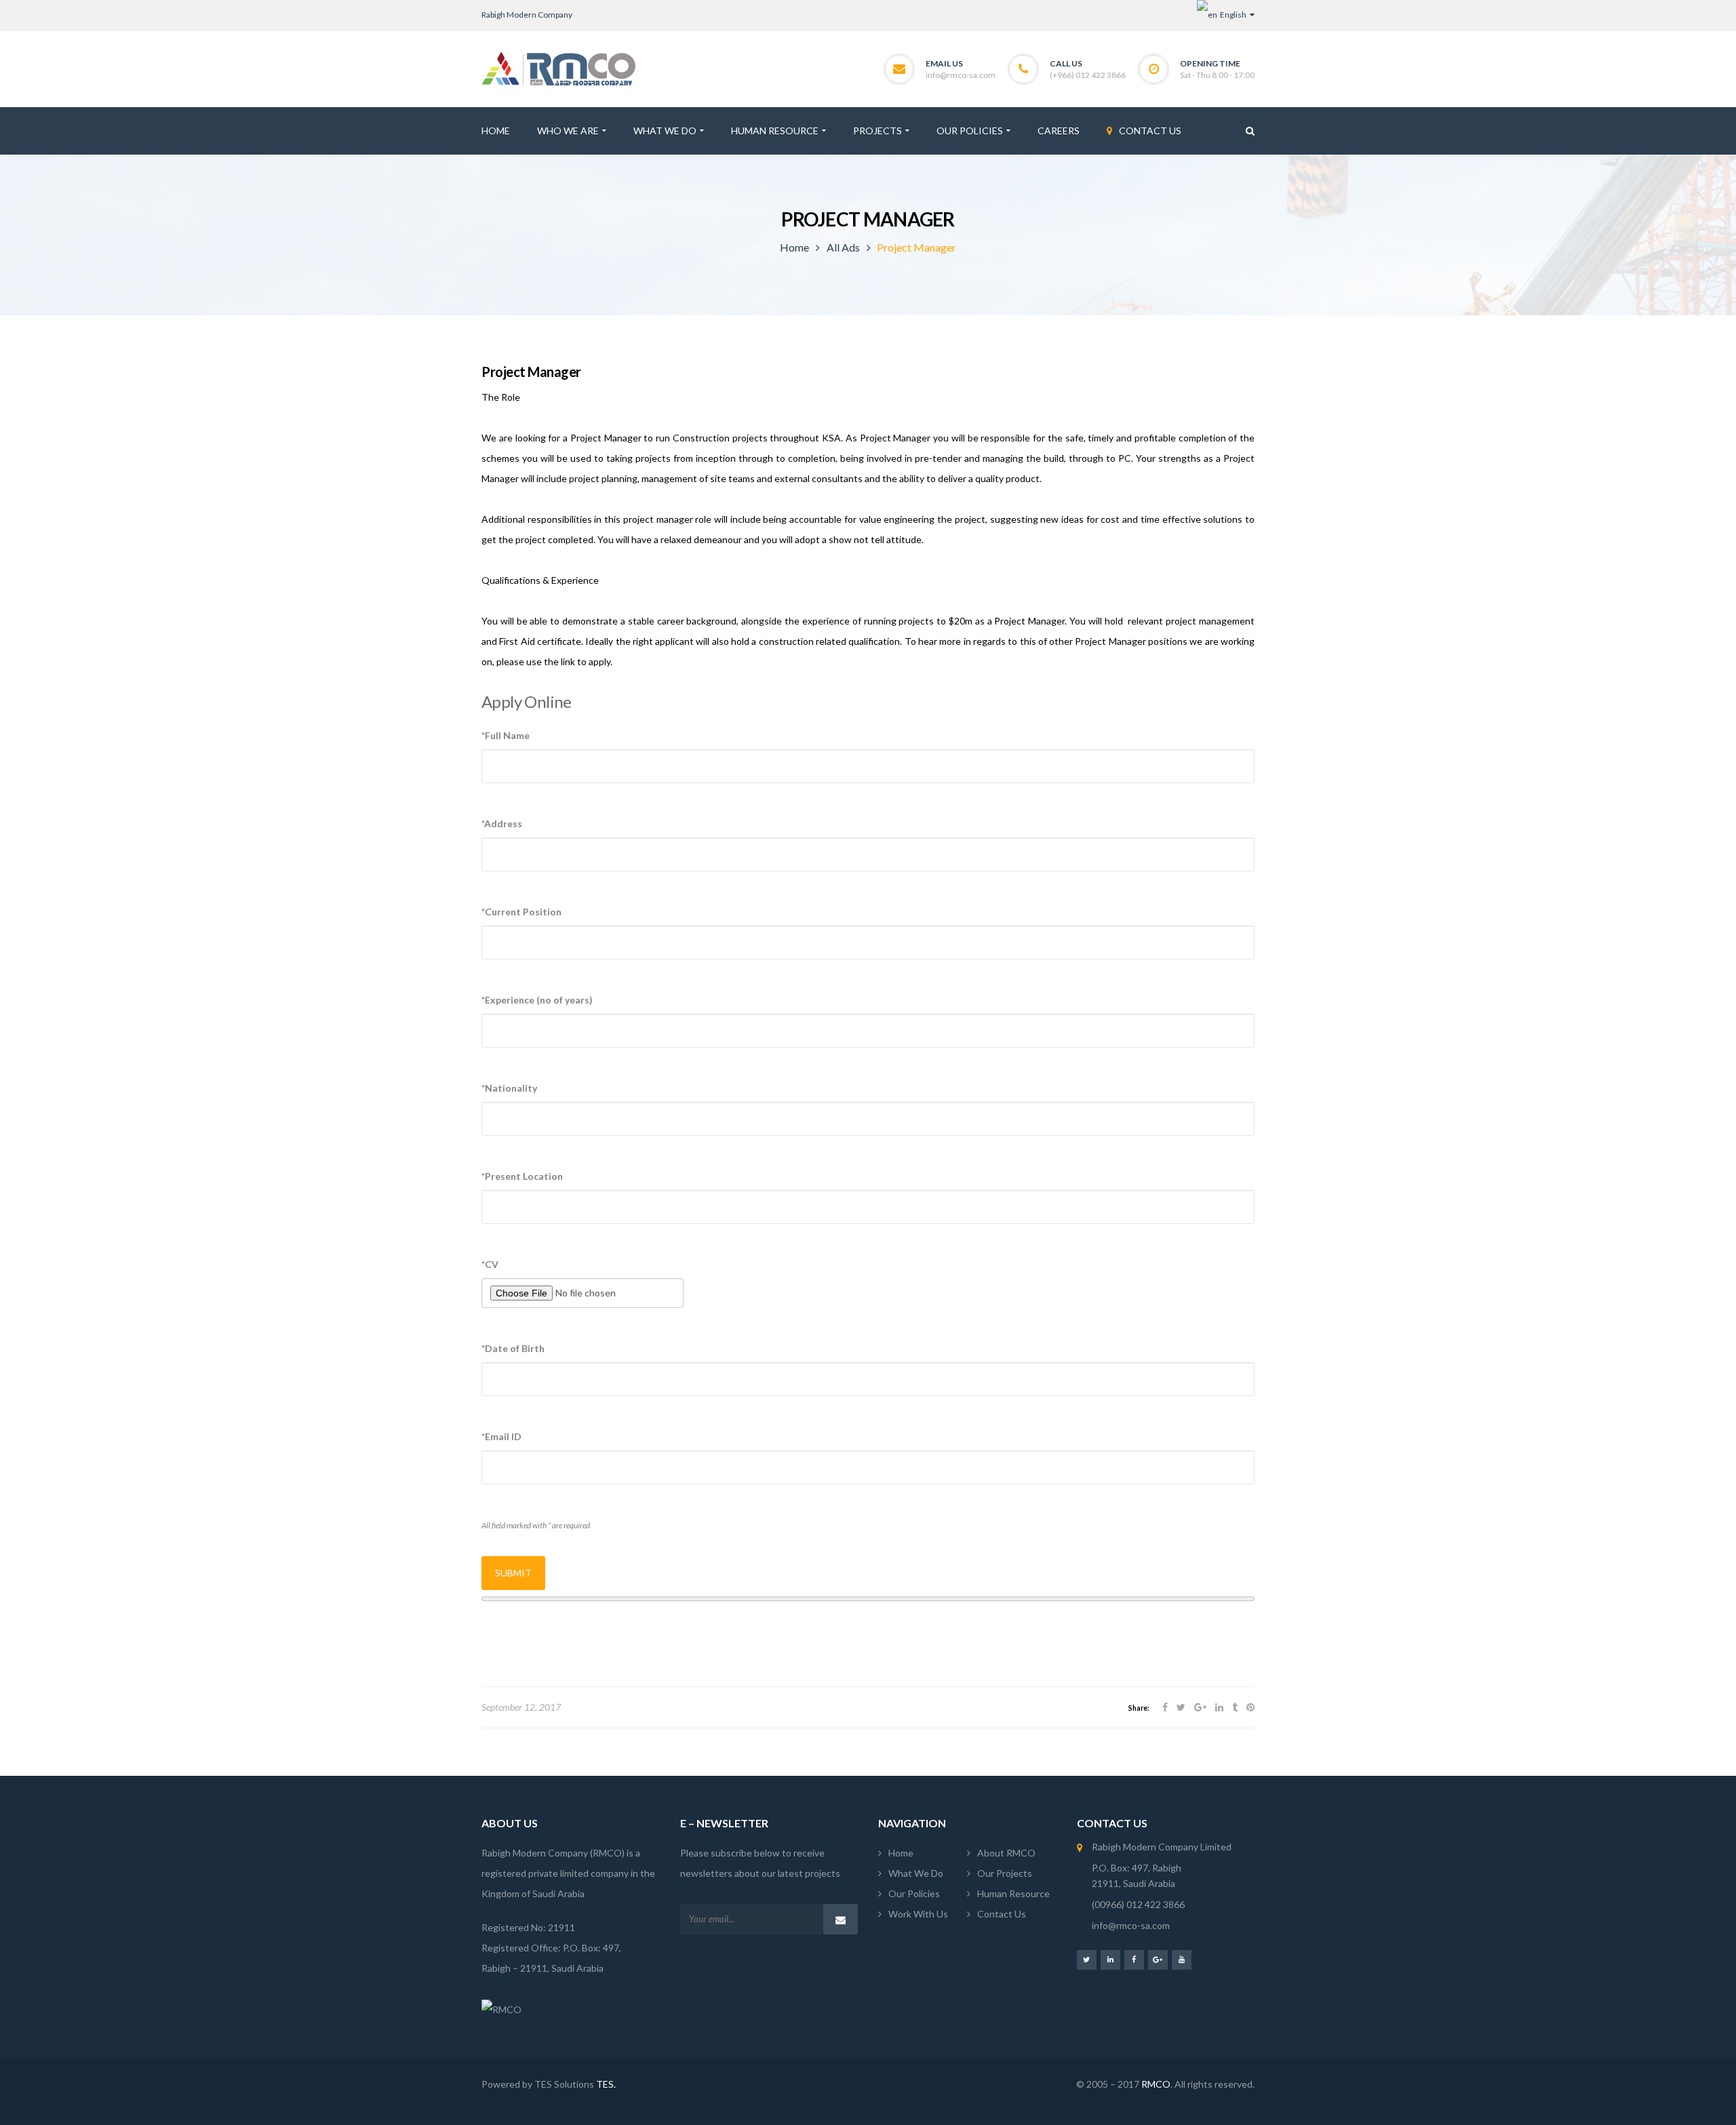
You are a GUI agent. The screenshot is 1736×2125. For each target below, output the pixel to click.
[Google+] (1158, 1959)
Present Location (522, 1176)
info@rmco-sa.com (961, 75)
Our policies (914, 1893)
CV (490, 1264)
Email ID (501, 1436)
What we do (916, 1873)
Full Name (506, 735)
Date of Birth (513, 1348)
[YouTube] (1182, 1959)
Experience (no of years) (537, 1000)
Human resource (1013, 1893)
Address (502, 823)
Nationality (509, 1088)
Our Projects (1005, 1873)
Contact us (1002, 1914)
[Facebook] (1134, 1959)
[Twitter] (1087, 1959)
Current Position (521, 912)
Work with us (918, 1914)
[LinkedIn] (1110, 1959)
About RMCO (1006, 1853)
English (1232, 15)
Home (794, 247)
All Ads (843, 247)
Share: (1139, 1708)
